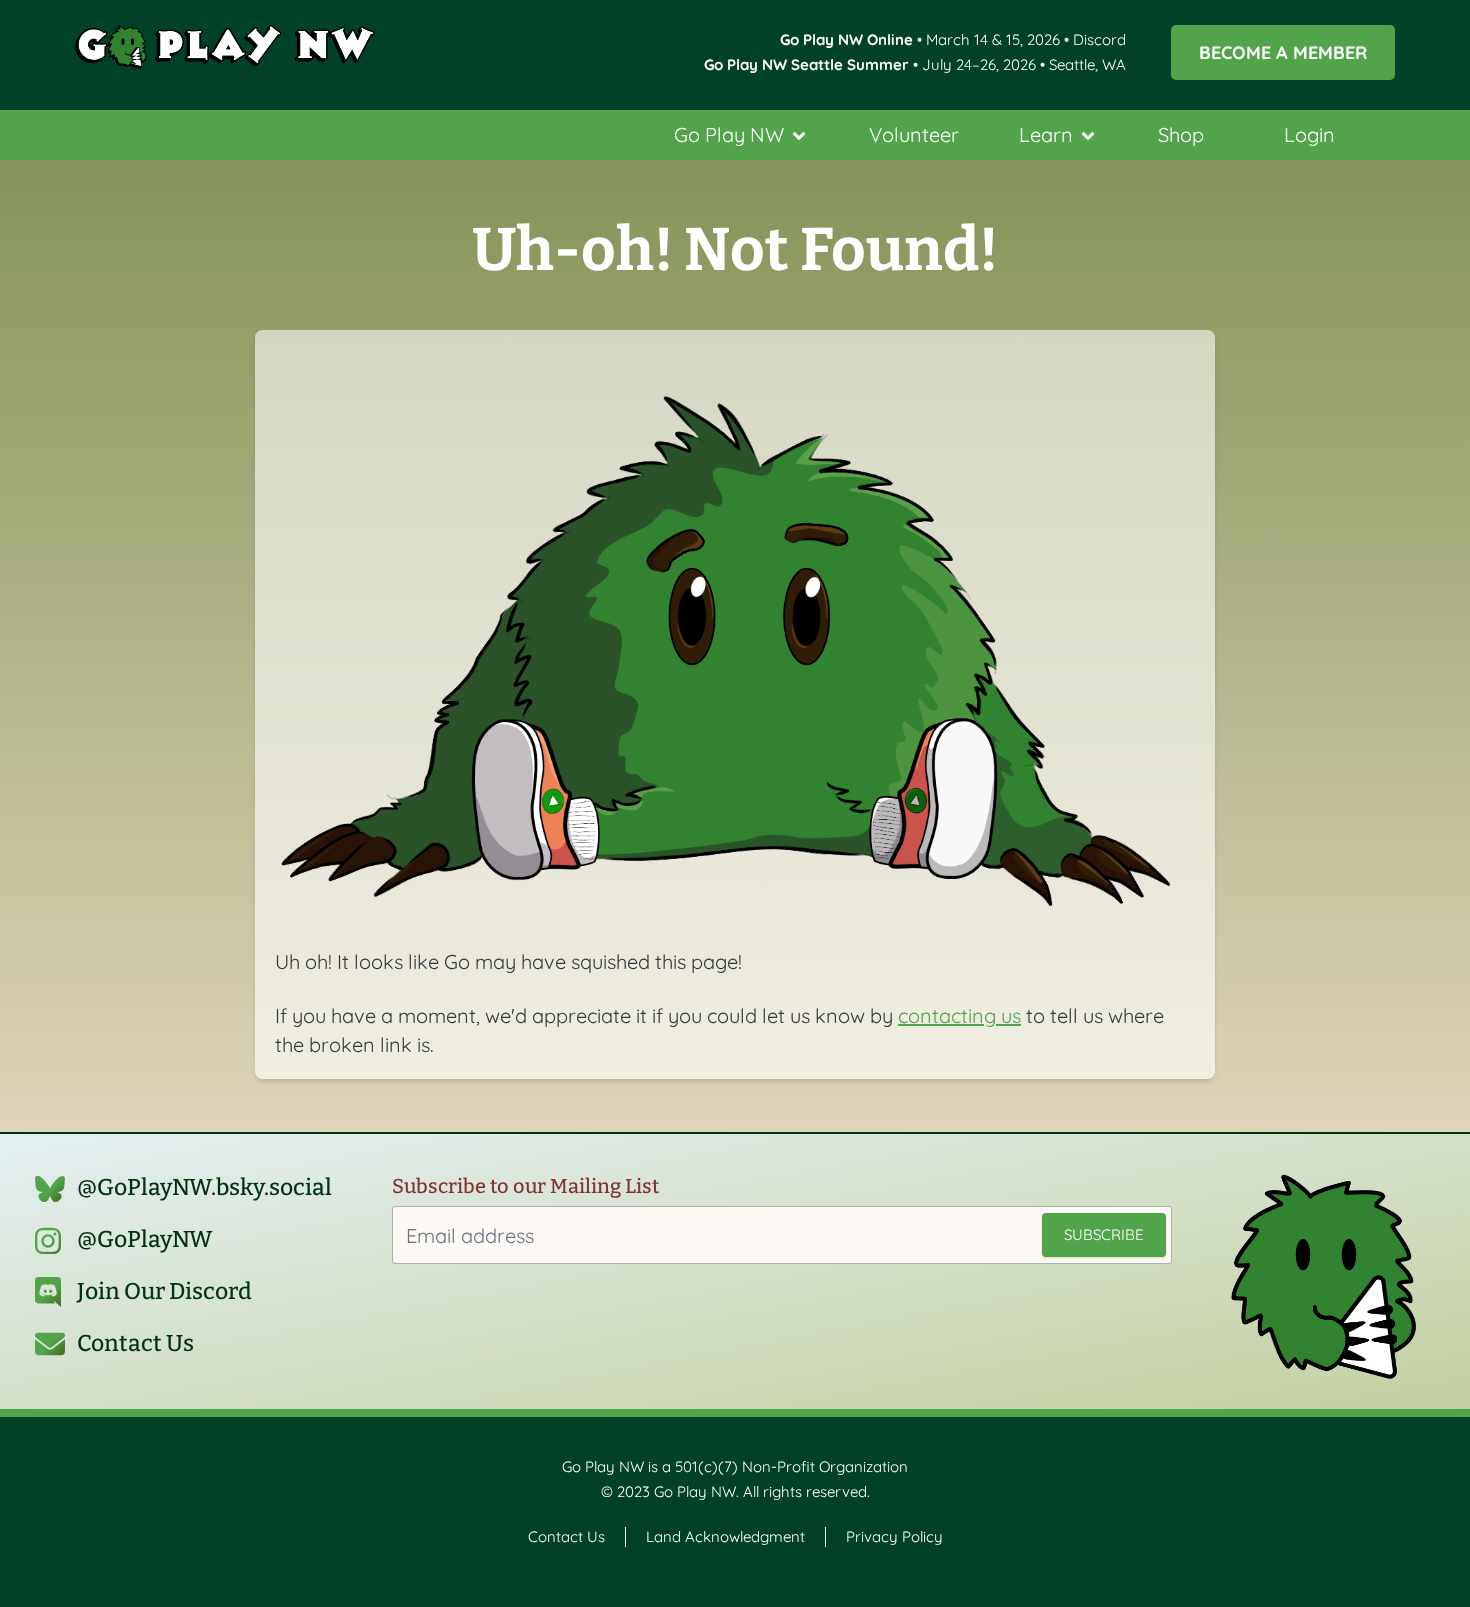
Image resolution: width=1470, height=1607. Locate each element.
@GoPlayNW (145, 1239)
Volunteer (914, 134)
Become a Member (1283, 52)
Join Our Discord (164, 1291)
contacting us (959, 1015)
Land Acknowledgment (725, 1536)
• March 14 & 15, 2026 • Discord (953, 39)
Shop (1181, 134)
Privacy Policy (894, 1536)
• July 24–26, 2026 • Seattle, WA (915, 64)
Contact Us (135, 1343)
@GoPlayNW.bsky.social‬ (204, 1187)
